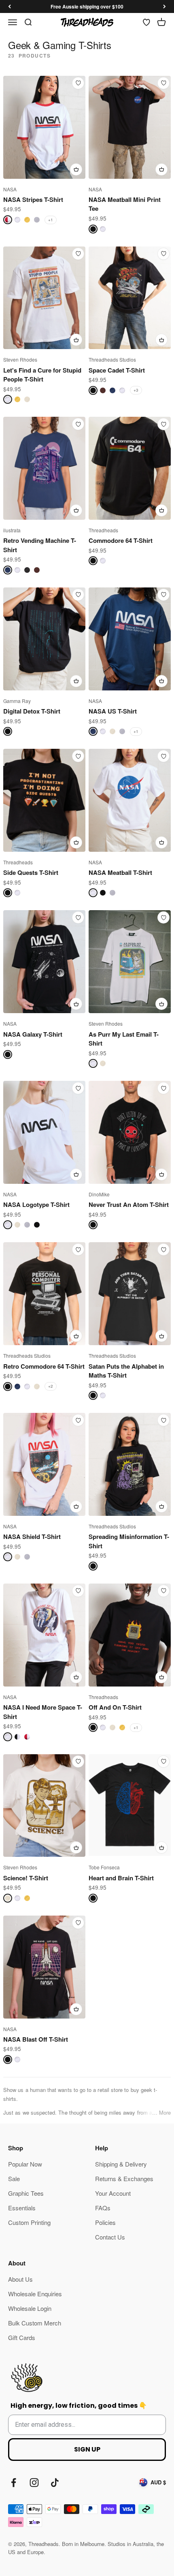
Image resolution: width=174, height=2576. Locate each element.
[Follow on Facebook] (14, 2483)
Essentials (22, 2208)
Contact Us (110, 2237)
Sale (14, 2178)
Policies (105, 2222)
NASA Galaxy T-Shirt (33, 1034)
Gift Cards (22, 2337)
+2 (51, 1386)
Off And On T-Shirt (115, 1707)
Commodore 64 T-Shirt (121, 540)
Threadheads (103, 530)
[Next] (164, 6)
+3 (136, 390)
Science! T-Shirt (26, 1878)
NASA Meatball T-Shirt (120, 872)
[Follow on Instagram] (34, 2483)
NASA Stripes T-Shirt (33, 199)
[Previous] (10, 6)
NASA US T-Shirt (113, 711)
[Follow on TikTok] (55, 2483)
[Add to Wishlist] (78, 83)
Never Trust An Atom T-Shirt (129, 1204)
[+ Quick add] (76, 169)
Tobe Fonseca (104, 1867)
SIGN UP (87, 2449)
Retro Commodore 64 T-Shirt (44, 1366)
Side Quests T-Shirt (31, 872)
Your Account (113, 2193)
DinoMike (99, 1194)
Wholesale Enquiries (35, 2294)
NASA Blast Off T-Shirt (36, 2039)
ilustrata (12, 530)
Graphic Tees (26, 2193)
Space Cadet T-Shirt (117, 370)
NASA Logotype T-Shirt (36, 1204)
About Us (20, 2279)
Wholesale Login (30, 2308)
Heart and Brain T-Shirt (121, 1878)
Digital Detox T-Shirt (32, 711)
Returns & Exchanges (124, 2178)
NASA (10, 189)
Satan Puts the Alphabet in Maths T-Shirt (126, 1371)
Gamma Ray (17, 701)
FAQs (103, 2208)
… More (161, 2112)
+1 (51, 220)
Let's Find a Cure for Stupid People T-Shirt (42, 375)
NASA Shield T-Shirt (32, 1537)
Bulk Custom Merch (35, 2323)
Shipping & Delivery (121, 2164)
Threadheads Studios (112, 359)
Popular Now (25, 2164)
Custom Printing (29, 2222)
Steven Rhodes (20, 359)
